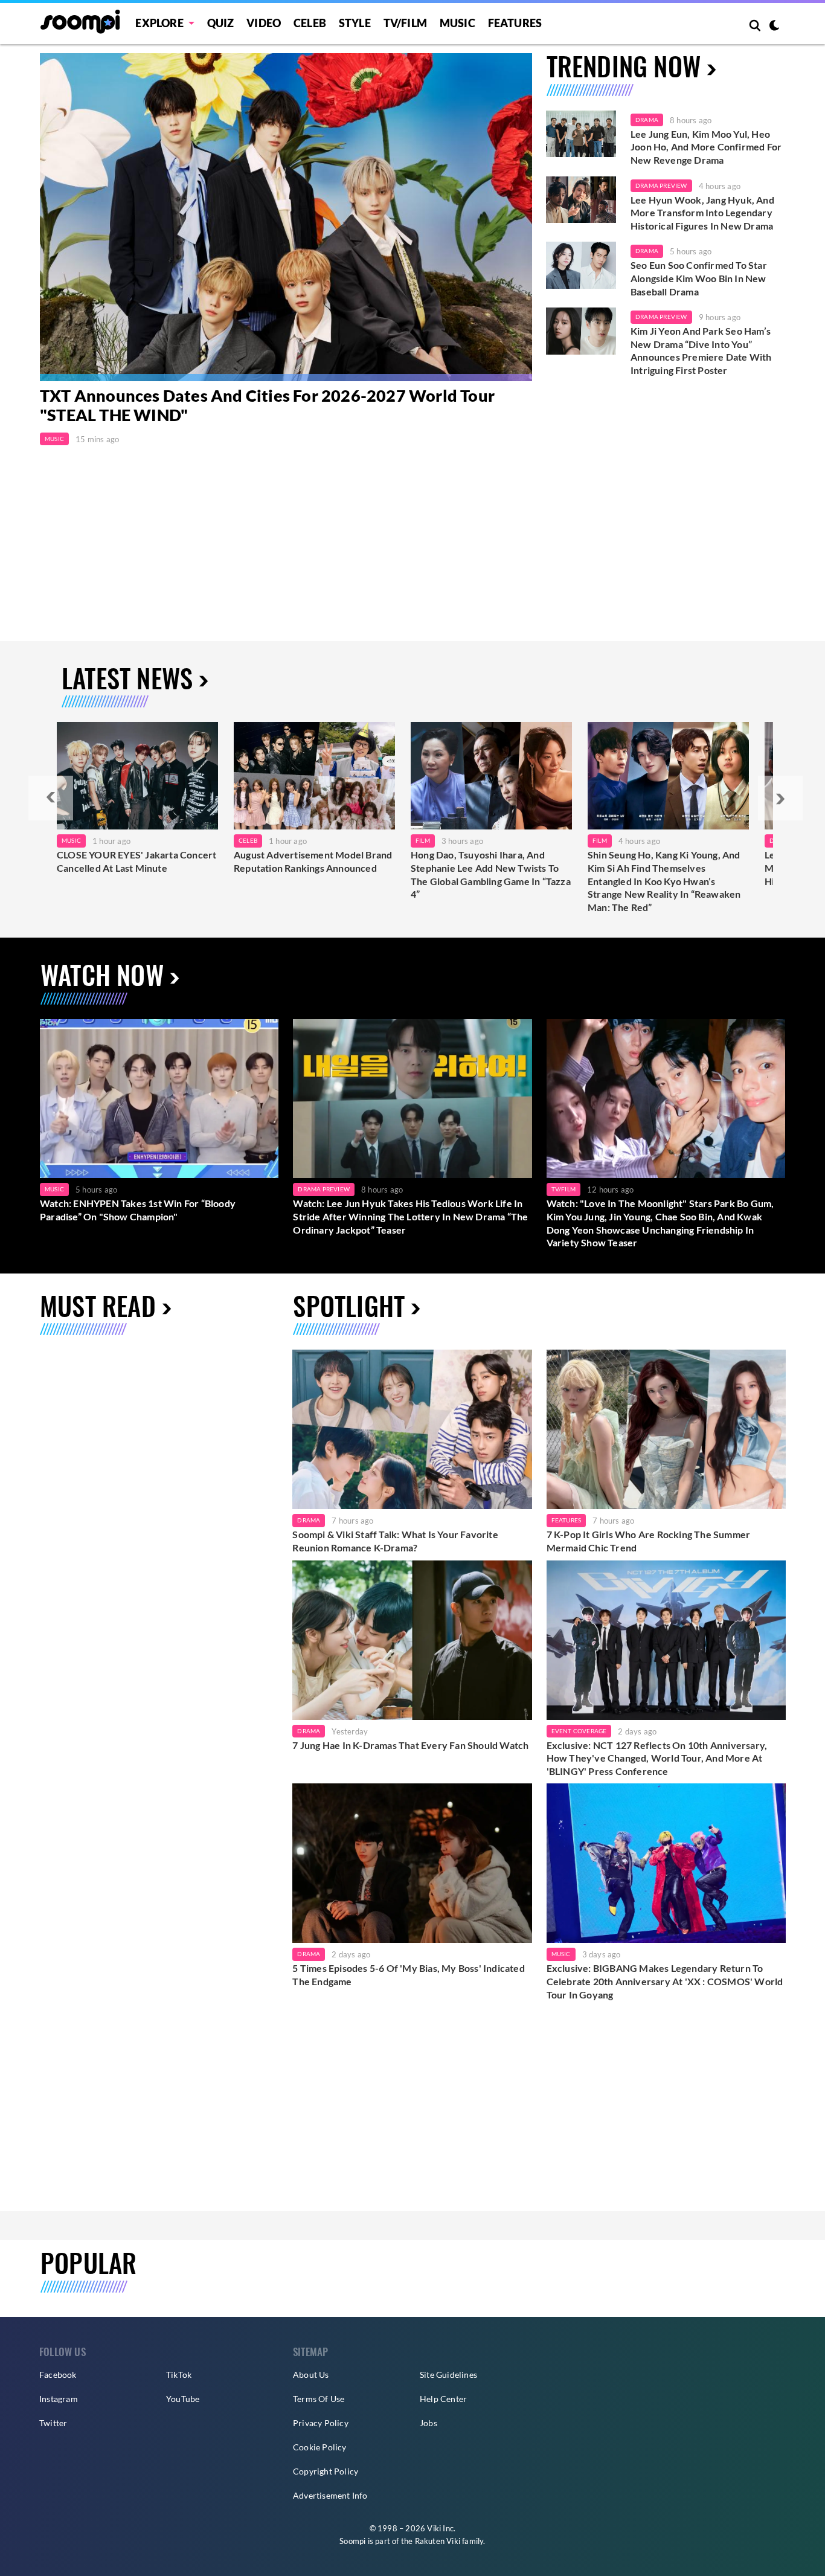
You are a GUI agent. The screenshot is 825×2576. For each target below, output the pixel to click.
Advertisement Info (330, 2495)
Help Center (443, 2399)
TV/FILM (405, 23)
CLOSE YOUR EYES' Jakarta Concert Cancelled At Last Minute (136, 861)
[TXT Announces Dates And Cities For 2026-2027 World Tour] (286, 217)
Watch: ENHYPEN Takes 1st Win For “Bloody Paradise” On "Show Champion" (138, 1210)
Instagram (59, 2399)
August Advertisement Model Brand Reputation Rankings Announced (313, 861)
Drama (647, 120)
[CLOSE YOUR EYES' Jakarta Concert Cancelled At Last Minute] (137, 776)
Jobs (429, 2423)
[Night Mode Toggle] (774, 27)
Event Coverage (579, 1731)
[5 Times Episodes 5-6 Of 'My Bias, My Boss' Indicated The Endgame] (412, 1863)
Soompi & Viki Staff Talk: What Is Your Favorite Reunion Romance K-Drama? (395, 1541)
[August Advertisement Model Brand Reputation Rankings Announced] (314, 776)
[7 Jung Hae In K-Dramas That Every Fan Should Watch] (412, 1640)
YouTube (183, 2399)
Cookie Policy (320, 2447)
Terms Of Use (319, 2399)
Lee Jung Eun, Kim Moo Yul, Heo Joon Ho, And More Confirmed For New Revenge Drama (706, 147)
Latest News (127, 678)
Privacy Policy (321, 2423)
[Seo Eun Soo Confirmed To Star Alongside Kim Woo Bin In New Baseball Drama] (581, 265)
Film (423, 840)
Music (457, 23)
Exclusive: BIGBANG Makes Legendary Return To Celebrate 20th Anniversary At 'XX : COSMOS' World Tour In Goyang (665, 1981)
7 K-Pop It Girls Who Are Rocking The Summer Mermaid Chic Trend (649, 1541)
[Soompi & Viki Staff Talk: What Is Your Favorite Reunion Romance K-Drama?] (412, 1429)
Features (515, 23)
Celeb (310, 23)
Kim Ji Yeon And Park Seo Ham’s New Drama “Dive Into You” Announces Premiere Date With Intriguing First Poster (701, 350)
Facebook (58, 2375)
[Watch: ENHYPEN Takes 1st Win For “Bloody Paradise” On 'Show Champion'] (159, 1099)
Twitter (53, 2423)
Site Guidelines (448, 2375)
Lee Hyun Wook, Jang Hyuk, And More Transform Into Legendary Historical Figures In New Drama (702, 213)
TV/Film (563, 1189)
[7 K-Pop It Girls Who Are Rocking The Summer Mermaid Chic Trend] (666, 1429)
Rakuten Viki (438, 2541)
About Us (311, 2375)
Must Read (98, 1305)
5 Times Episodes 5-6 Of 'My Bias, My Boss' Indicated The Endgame (408, 1975)
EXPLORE (159, 23)
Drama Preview (661, 185)
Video (264, 23)
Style (355, 23)
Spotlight (349, 1305)
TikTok (179, 2375)
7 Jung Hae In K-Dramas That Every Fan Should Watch (410, 1745)
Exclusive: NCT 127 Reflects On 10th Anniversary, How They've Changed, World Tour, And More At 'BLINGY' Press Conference (657, 1758)
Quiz (221, 23)
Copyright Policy (326, 2471)
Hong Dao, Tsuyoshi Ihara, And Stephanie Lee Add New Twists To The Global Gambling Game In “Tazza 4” (491, 874)
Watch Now (102, 974)
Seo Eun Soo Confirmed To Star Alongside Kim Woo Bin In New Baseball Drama (699, 278)
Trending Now (624, 66)
